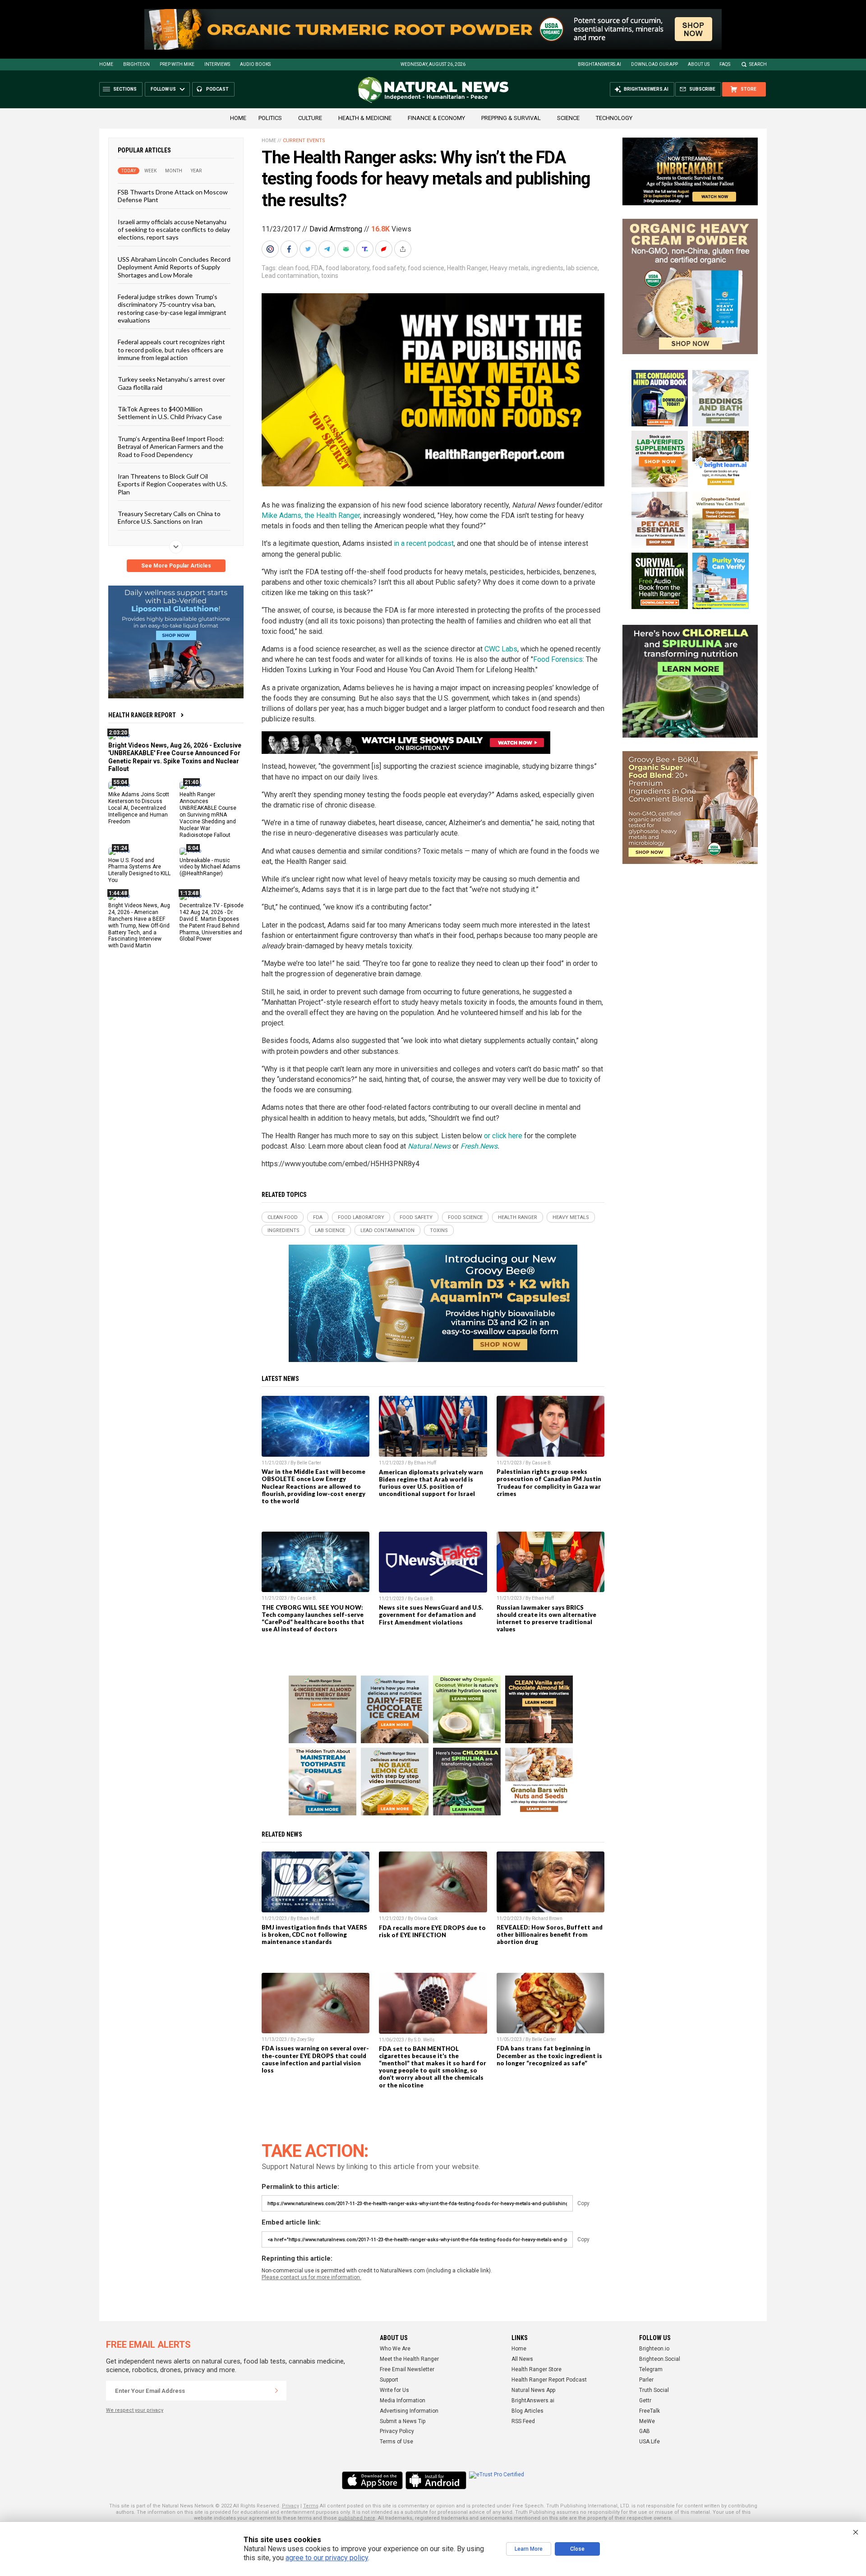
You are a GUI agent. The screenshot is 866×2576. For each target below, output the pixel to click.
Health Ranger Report (142, 715)
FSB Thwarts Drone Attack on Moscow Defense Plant (173, 196)
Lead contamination (290, 276)
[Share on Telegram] (328, 249)
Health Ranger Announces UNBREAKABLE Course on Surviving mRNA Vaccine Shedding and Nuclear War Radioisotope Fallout (208, 815)
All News (522, 2359)
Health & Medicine (365, 118)
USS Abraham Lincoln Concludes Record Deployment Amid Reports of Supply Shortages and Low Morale (174, 267)
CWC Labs (501, 649)
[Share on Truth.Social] (366, 249)
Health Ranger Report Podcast (549, 2380)
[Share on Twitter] (309, 249)
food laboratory (348, 268)
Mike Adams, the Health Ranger (311, 515)
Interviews (217, 64)
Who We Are (395, 2349)
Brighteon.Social (660, 2359)
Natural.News (429, 1146)
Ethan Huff (425, 1463)
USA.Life (649, 2442)
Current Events (304, 141)
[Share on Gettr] (385, 249)
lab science (582, 268)
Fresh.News (479, 1146)
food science (426, 268)
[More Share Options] (404, 249)
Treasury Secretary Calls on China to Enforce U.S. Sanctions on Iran (169, 517)
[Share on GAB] (347, 249)
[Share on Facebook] (290, 249)
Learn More (529, 2549)
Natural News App (533, 2390)
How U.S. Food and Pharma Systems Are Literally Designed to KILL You (139, 870)
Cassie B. (542, 1463)
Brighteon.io (654, 2349)
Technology (614, 118)
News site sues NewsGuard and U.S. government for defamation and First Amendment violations (431, 1615)
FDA (317, 268)
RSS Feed (523, 2421)
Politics (270, 118)
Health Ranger (467, 268)
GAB (645, 2431)
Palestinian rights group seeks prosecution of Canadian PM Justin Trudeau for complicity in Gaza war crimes (549, 1482)
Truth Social (654, 2390)
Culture (310, 118)
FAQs (725, 64)
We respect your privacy (135, 2410)
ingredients (547, 268)
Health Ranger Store (537, 2369)
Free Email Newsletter (407, 2369)
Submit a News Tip (403, 2421)
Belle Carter (309, 1463)
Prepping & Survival (511, 118)
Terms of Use (396, 2442)
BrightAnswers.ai (599, 64)
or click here (503, 1136)
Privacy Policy (397, 2431)
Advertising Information (409, 2411)
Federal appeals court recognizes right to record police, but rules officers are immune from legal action (171, 350)
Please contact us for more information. (311, 2277)
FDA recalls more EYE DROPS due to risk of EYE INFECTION (432, 1931)
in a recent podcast (424, 543)
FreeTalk (649, 2411)
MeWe (647, 2421)
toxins (330, 276)
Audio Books (255, 64)
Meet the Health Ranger (409, 2359)
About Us (699, 64)
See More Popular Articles (176, 566)
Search (758, 64)
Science (568, 118)
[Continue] (276, 2391)
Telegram (651, 2369)
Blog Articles (527, 2411)
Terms (311, 2506)
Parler (646, 2380)
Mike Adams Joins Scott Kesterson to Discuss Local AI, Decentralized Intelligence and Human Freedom (139, 808)
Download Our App (654, 64)
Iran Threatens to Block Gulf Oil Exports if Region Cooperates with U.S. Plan (173, 484)
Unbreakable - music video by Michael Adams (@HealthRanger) (210, 867)
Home (106, 64)
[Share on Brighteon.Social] (271, 249)
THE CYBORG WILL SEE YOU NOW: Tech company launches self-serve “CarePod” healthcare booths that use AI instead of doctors (313, 1618)
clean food (293, 268)
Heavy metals (509, 268)
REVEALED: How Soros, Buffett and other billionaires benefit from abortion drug (550, 1934)
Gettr (645, 2401)
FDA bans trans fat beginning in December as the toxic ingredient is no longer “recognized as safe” (549, 2055)
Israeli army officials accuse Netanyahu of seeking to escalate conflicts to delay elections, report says (174, 229)
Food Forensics (558, 659)
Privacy (290, 2506)
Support (389, 2380)
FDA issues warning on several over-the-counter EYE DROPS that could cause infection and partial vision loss (315, 2059)
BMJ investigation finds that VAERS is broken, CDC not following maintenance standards (314, 1934)
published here (357, 2518)
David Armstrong (336, 229)
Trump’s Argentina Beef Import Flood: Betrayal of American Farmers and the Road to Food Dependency (171, 446)
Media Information (403, 2401)
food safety (389, 268)
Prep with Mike (177, 64)
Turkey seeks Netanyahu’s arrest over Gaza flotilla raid (171, 383)
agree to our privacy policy (327, 2558)
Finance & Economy (436, 118)
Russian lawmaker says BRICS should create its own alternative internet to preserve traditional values (546, 1618)
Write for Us (394, 2390)
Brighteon (136, 64)
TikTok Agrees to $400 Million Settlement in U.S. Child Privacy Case (170, 413)
